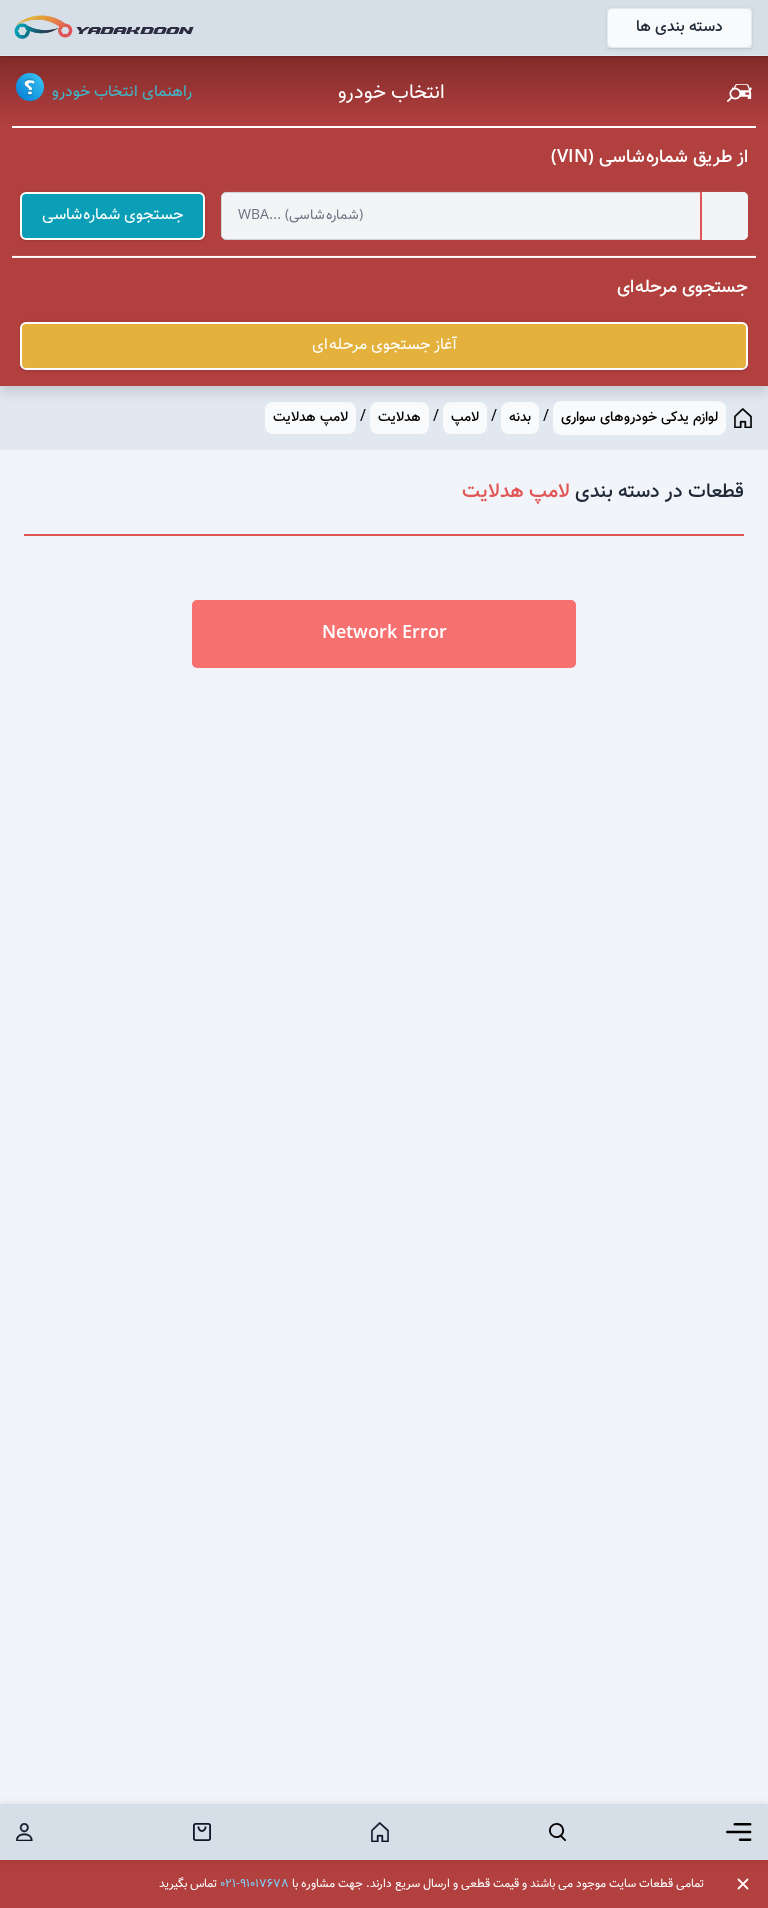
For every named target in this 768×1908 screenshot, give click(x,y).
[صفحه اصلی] (743, 418)
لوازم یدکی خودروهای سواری (639, 418)
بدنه (520, 418)
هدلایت (399, 418)
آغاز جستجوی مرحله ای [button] (384, 345)
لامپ (465, 418)
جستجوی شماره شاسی (112, 215)
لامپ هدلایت (310, 418)
